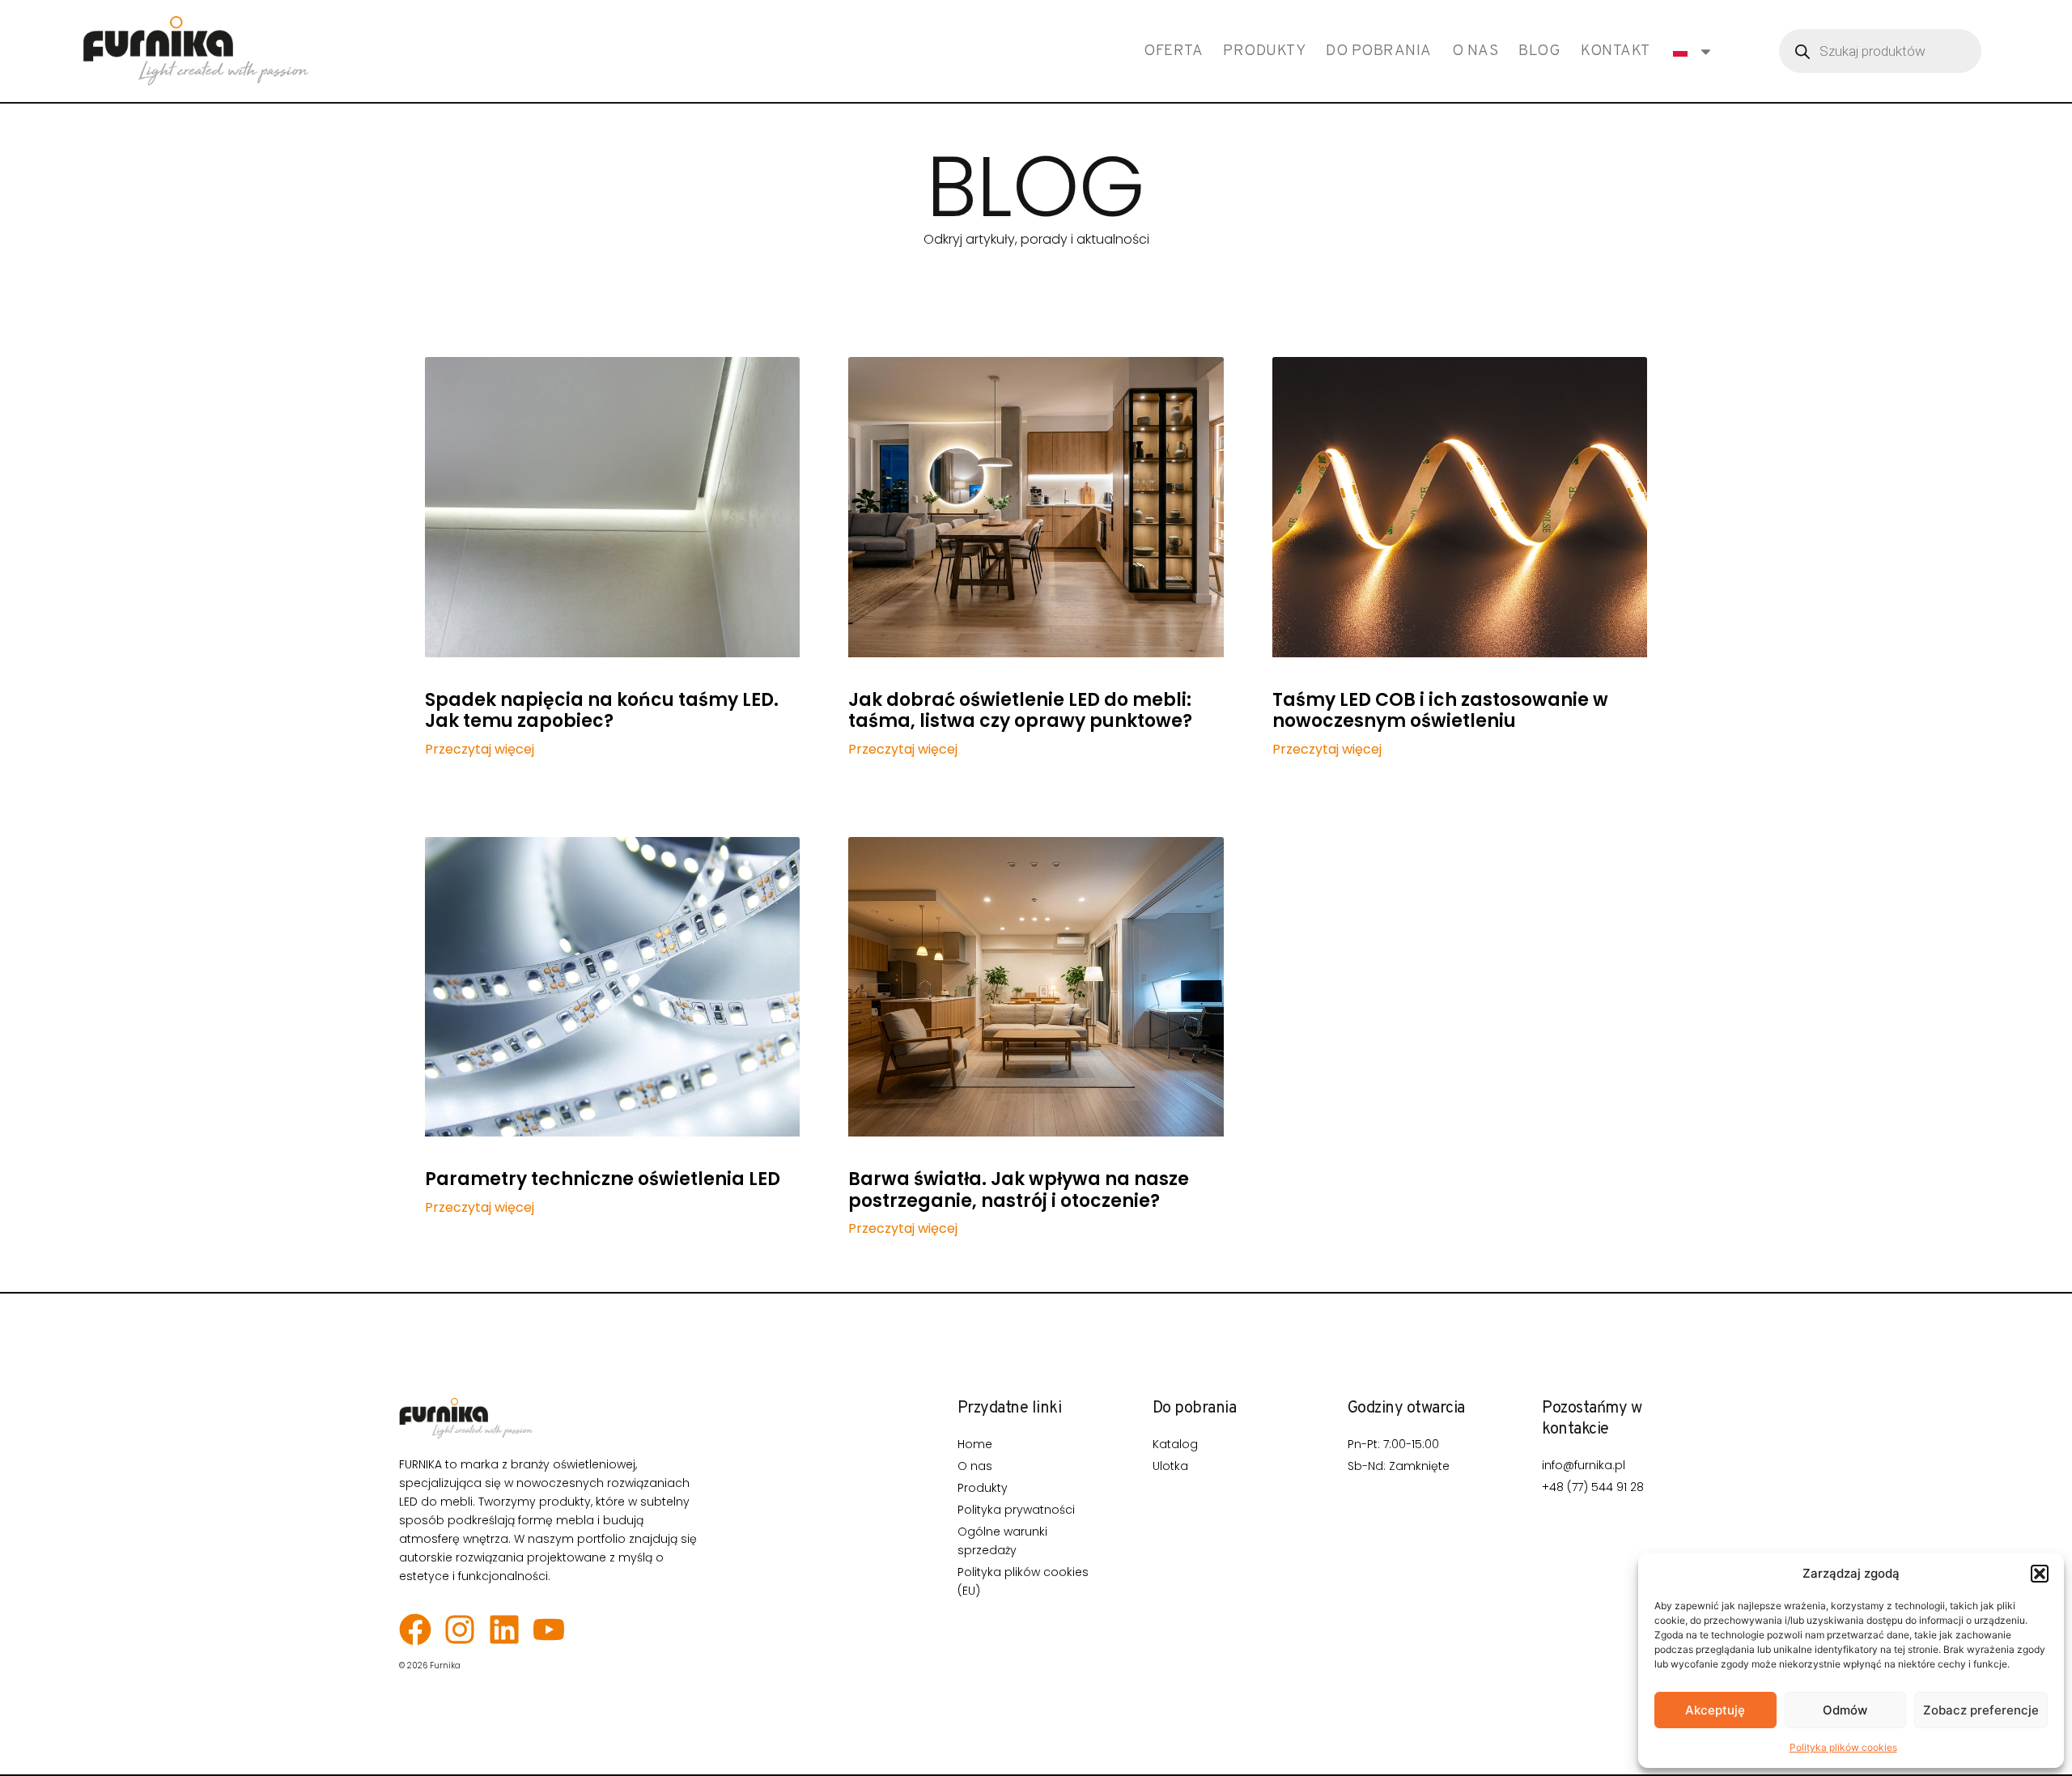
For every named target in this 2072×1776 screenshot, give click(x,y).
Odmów (1845, 1710)
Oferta (1173, 51)
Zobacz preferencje (1981, 1710)
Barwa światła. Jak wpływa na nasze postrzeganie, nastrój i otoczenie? (1019, 1190)
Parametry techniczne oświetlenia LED (603, 1179)
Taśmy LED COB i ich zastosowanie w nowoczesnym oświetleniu (1440, 710)
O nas (1475, 51)
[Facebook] (415, 1629)
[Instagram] (460, 1629)
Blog (1539, 51)
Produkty (1264, 51)
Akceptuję (1715, 1710)
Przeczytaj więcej (480, 750)
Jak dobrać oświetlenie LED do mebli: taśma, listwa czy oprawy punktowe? (1020, 710)
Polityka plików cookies (1843, 1747)
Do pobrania (1379, 51)
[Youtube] (549, 1629)
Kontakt (1616, 51)
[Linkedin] (504, 1629)
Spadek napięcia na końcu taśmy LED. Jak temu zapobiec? (602, 710)
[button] (2040, 1574)
